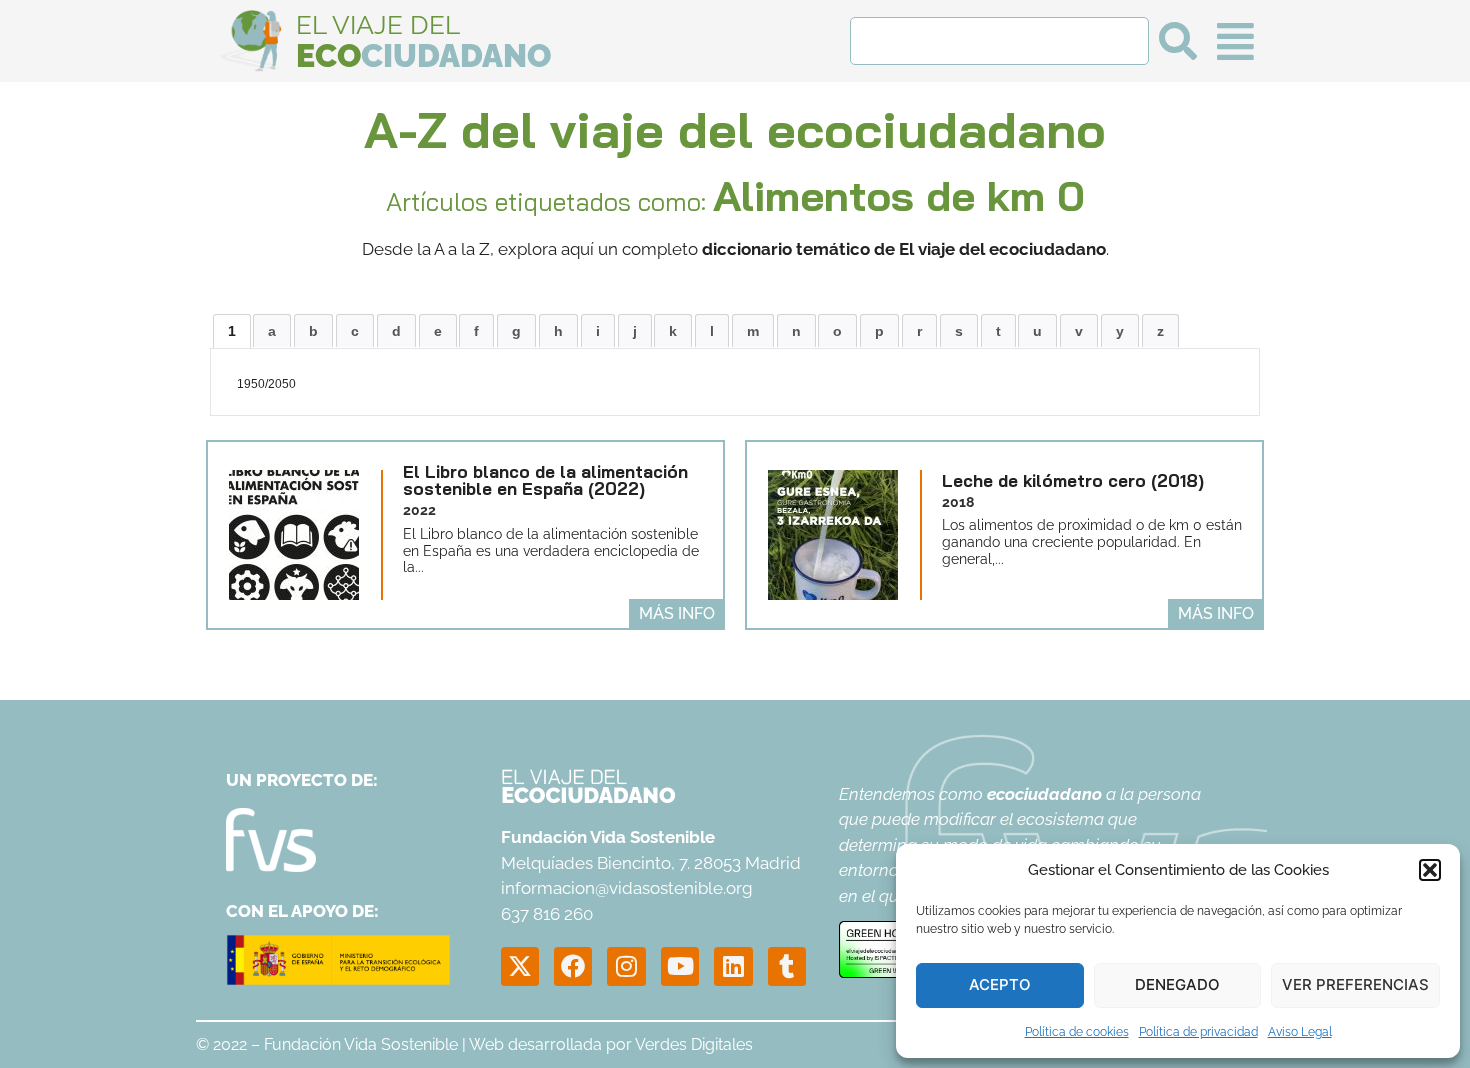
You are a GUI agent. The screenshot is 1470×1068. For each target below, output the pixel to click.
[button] (1430, 870)
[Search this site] (999, 41)
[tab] (232, 331)
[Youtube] (680, 966)
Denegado (1177, 984)
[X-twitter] (520, 966)
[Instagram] (626, 966)
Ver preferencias (1355, 984)
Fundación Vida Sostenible (361, 1044)
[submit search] (1178, 41)
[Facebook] (573, 966)
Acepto (1000, 984)
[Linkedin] (733, 966)
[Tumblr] (787, 966)
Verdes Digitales (694, 1044)
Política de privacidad (1198, 1032)
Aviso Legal (1300, 1032)
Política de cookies (1077, 1032)
